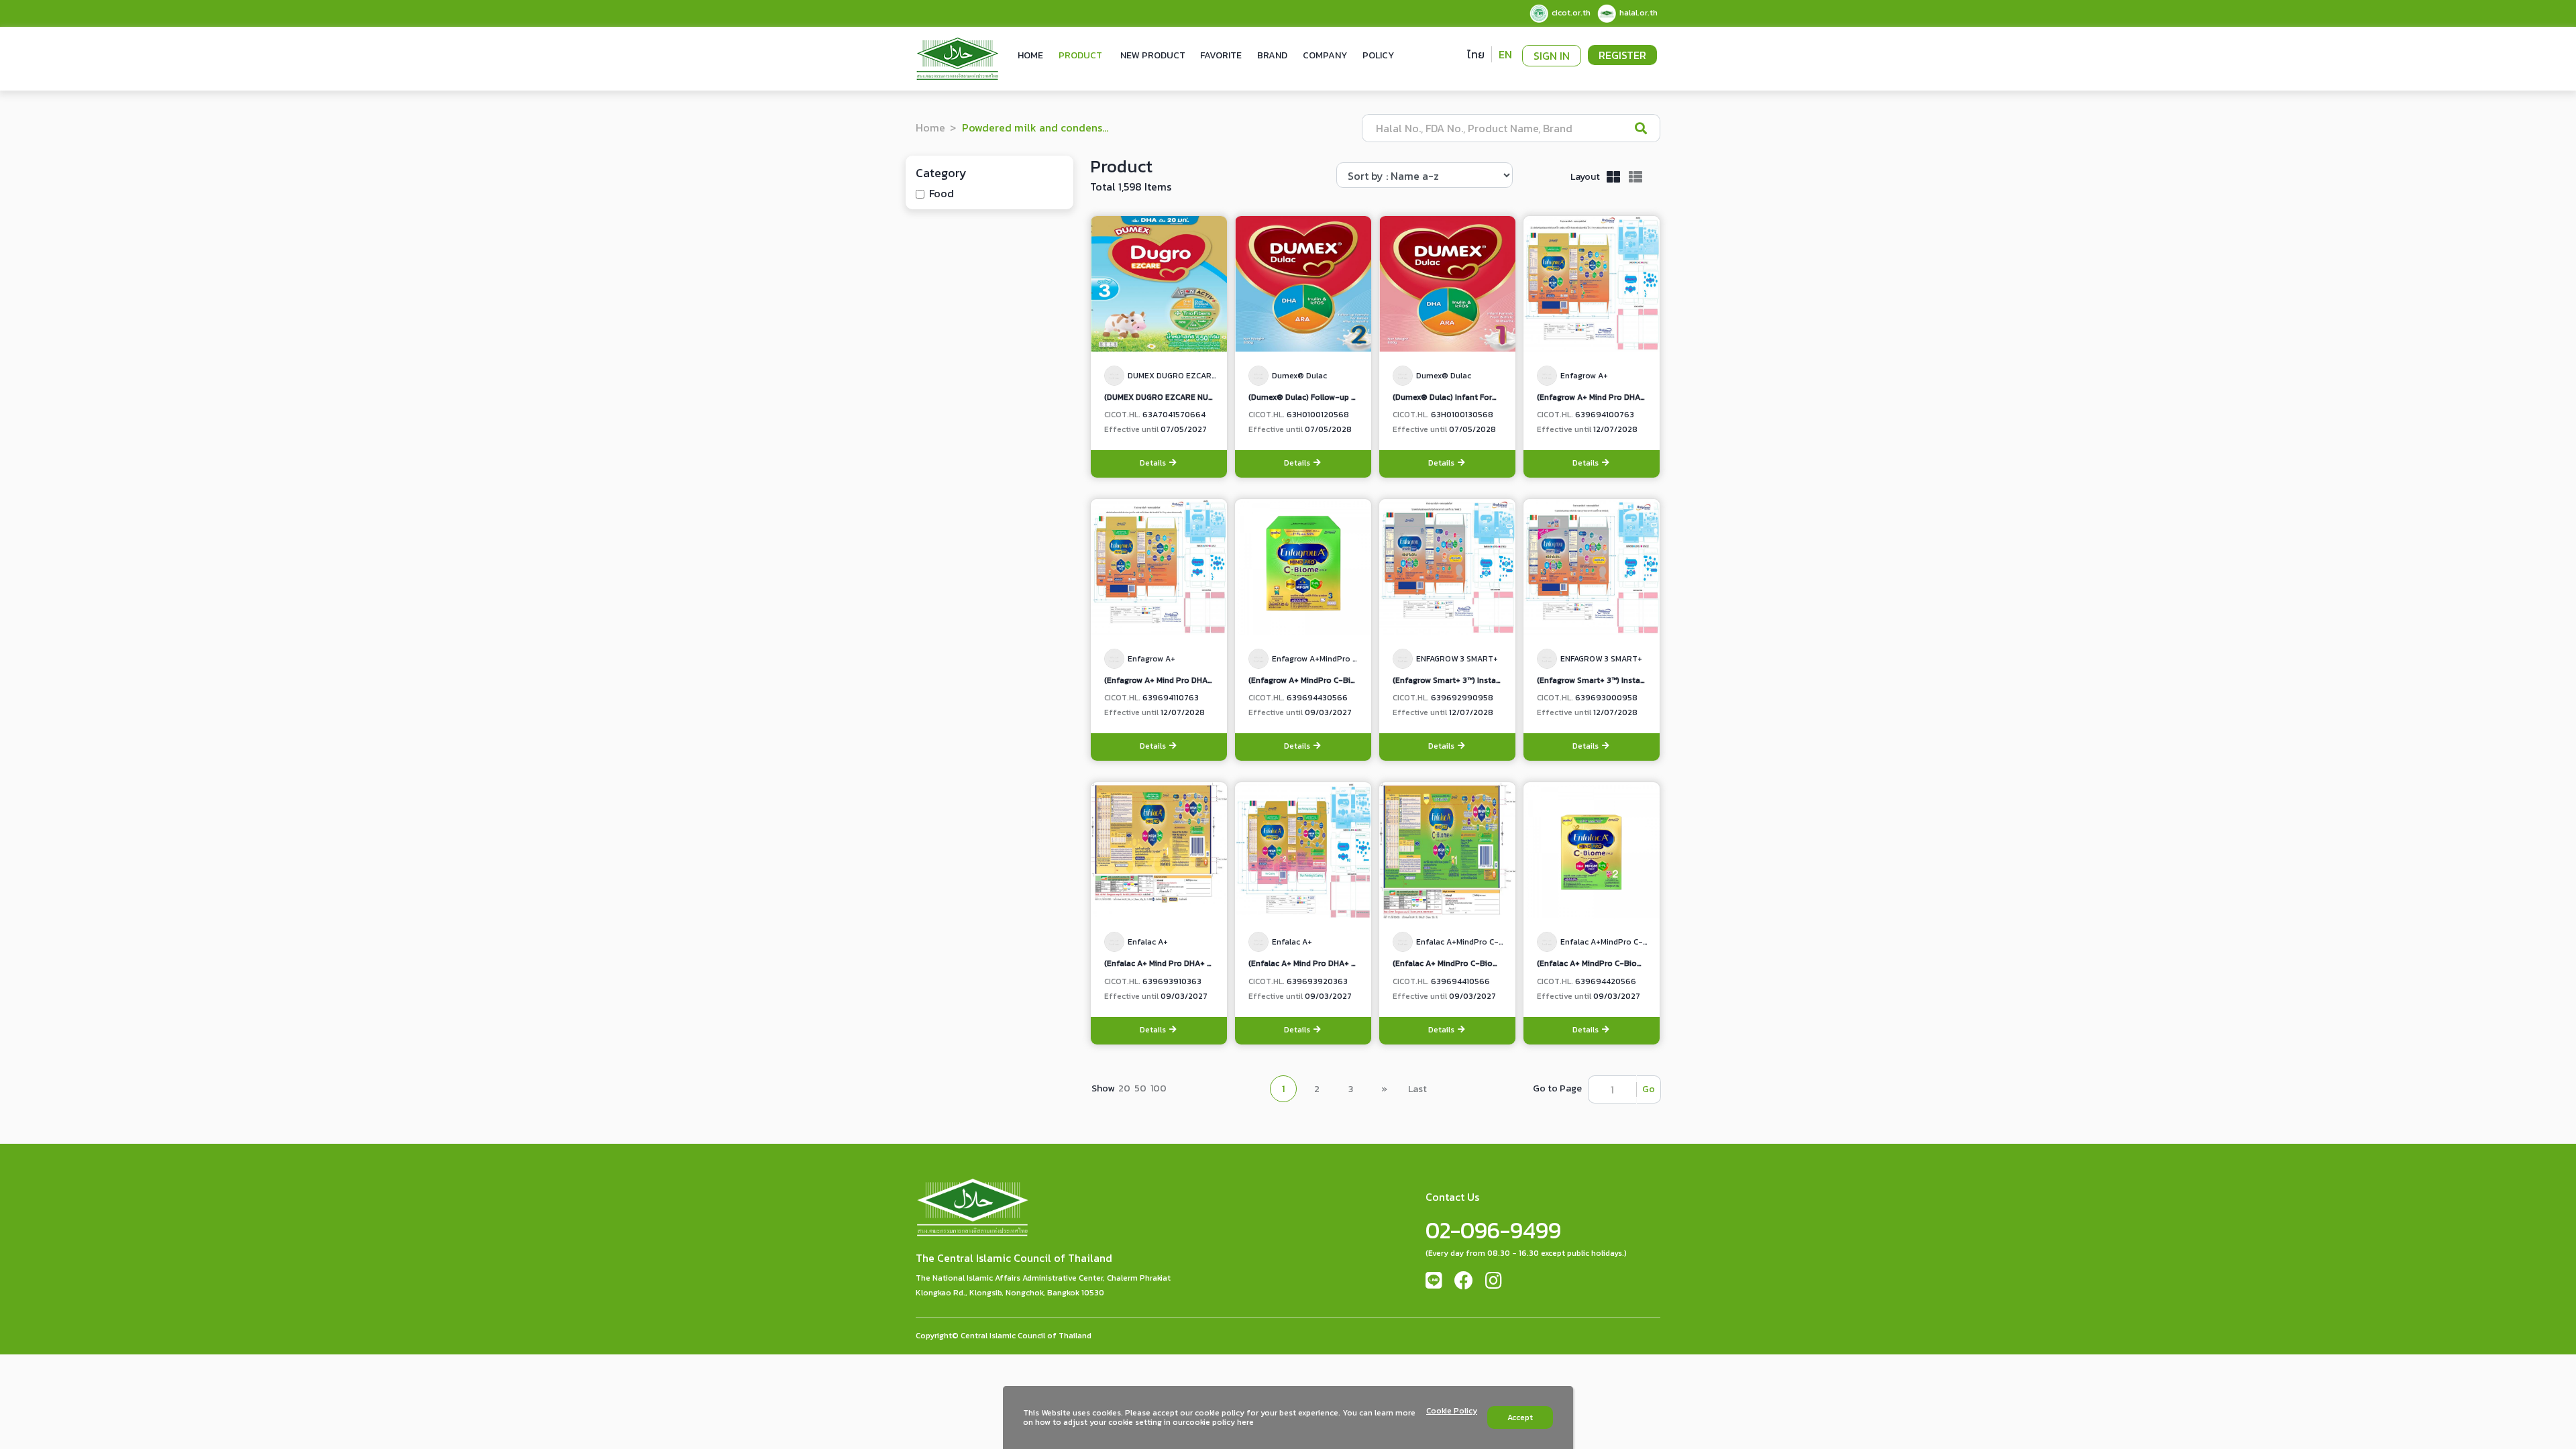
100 (1159, 1088)
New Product (1153, 55)
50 (1140, 1088)
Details (1154, 463)
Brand (1272, 55)
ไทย (1476, 54)
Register (1622, 55)
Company (1325, 55)
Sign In (1552, 56)
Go (1649, 1089)
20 (1124, 1088)
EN (1505, 54)
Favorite (1221, 55)
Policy (1378, 55)
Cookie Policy (1452, 1411)
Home (1030, 55)
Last (1417, 1089)
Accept (1520, 1417)
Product (1080, 55)
